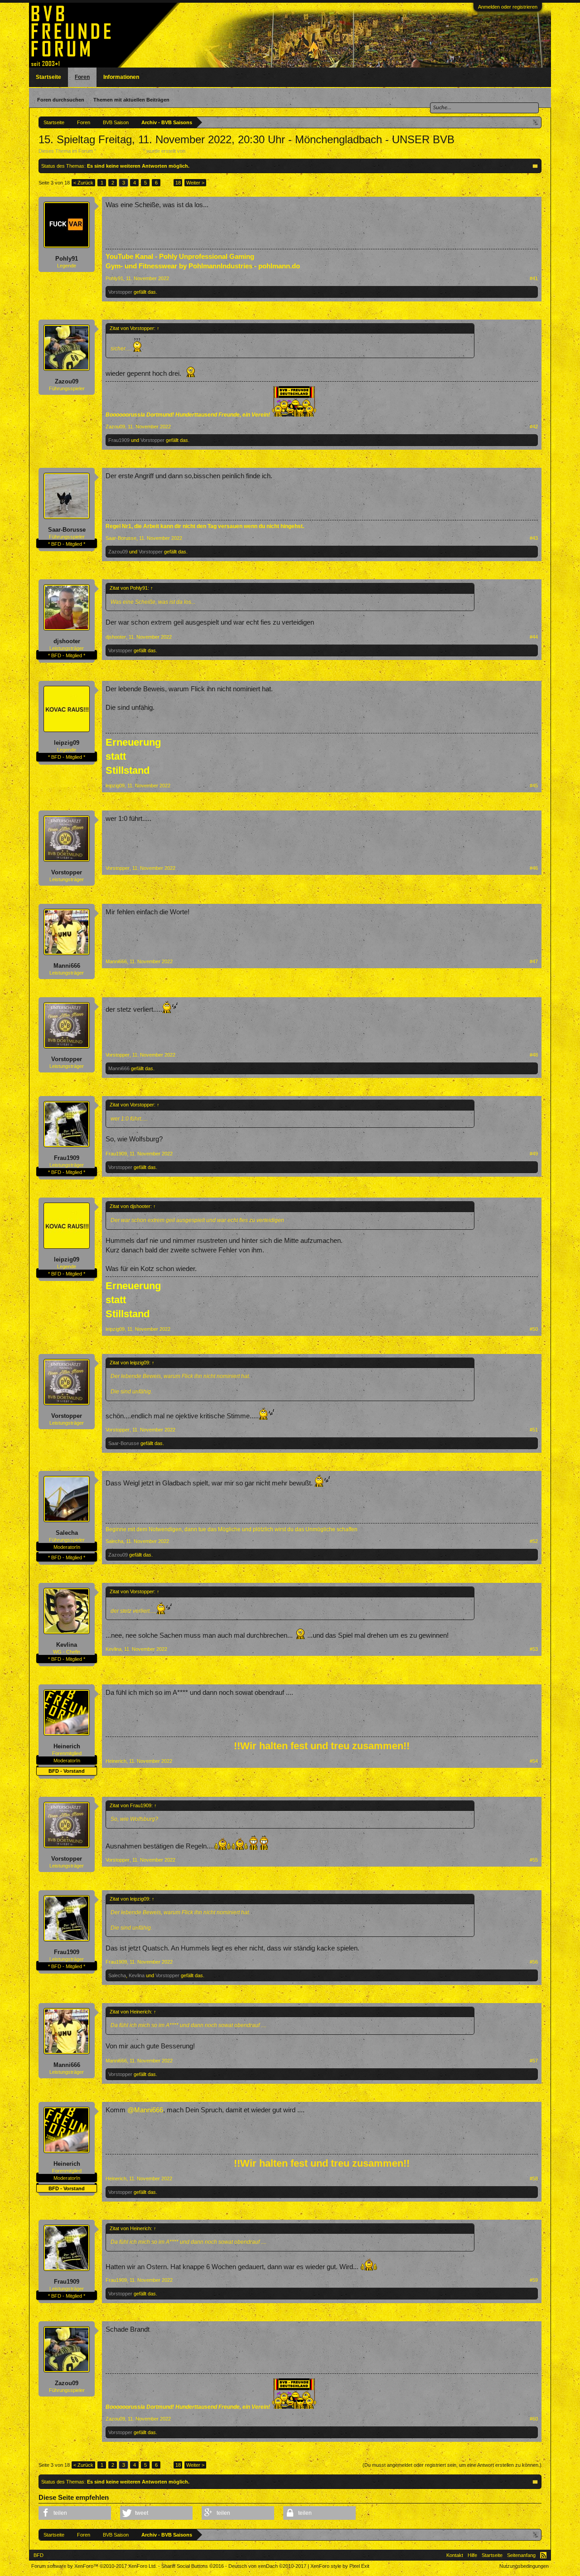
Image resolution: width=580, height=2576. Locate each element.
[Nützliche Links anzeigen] (536, 122)
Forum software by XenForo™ (94, 2566)
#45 (534, 786)
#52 (534, 1541)
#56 (534, 1962)
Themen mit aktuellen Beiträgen (131, 100)
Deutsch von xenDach (267, 2566)
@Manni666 (145, 2110)
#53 (534, 1649)
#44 (534, 637)
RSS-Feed (543, 2555)
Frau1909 (119, 440)
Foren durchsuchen (61, 100)
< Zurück (83, 183)
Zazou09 (67, 381)
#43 (534, 538)
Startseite (48, 77)
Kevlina (67, 1645)
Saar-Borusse (67, 530)
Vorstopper (120, 292)
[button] (75, 2513)
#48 (534, 1055)
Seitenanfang (521, 2555)
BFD (39, 2555)
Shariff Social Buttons (193, 2566)
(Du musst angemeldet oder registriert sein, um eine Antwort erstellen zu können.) (452, 2465)
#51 (534, 1430)
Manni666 (67, 966)
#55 (534, 1860)
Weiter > (195, 183)
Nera (192, 151)
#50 (534, 1329)
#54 (534, 1761)
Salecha (67, 1533)
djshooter (67, 641)
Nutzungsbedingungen (524, 2566)
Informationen (121, 77)
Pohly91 (67, 259)
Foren (82, 77)
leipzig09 (67, 743)
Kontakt (455, 2555)
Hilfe (472, 2555)
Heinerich (67, 1746)
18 (178, 183)
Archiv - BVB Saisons (120, 151)
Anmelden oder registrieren (508, 7)
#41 (534, 278)
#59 (534, 2280)
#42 (534, 427)
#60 (534, 2419)
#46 (534, 868)
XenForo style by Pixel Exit (340, 2566)
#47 (534, 961)
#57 (534, 2061)
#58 (534, 2178)
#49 (534, 1154)
